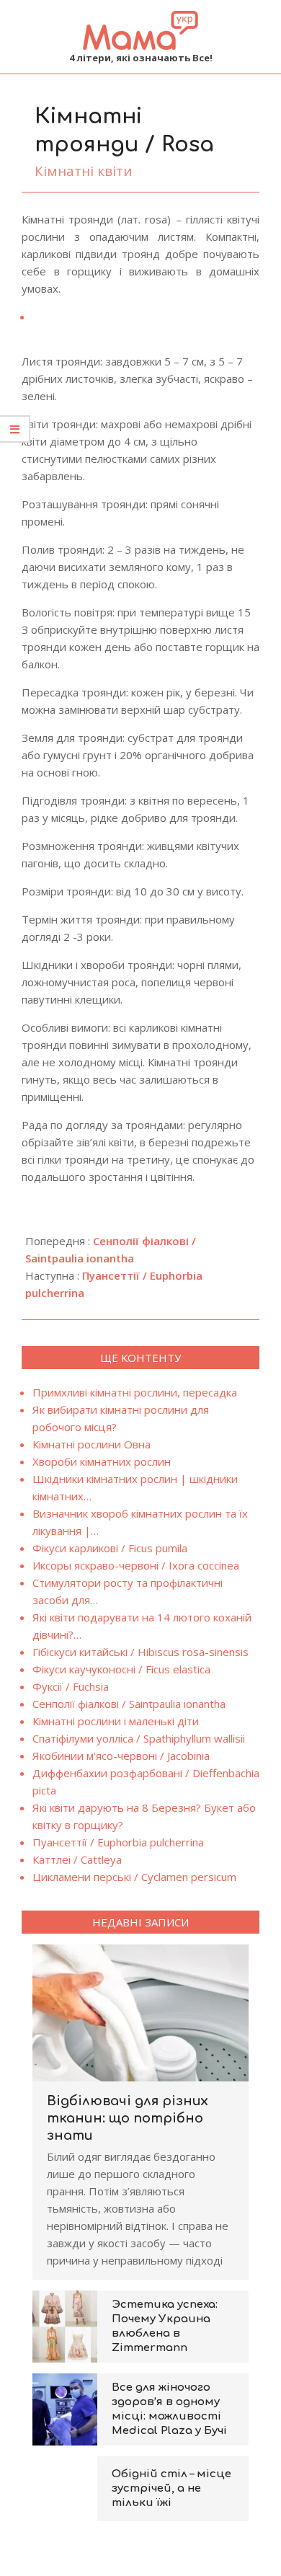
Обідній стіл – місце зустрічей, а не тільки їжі (171, 2488)
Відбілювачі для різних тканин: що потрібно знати (128, 2118)
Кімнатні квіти (84, 171)
